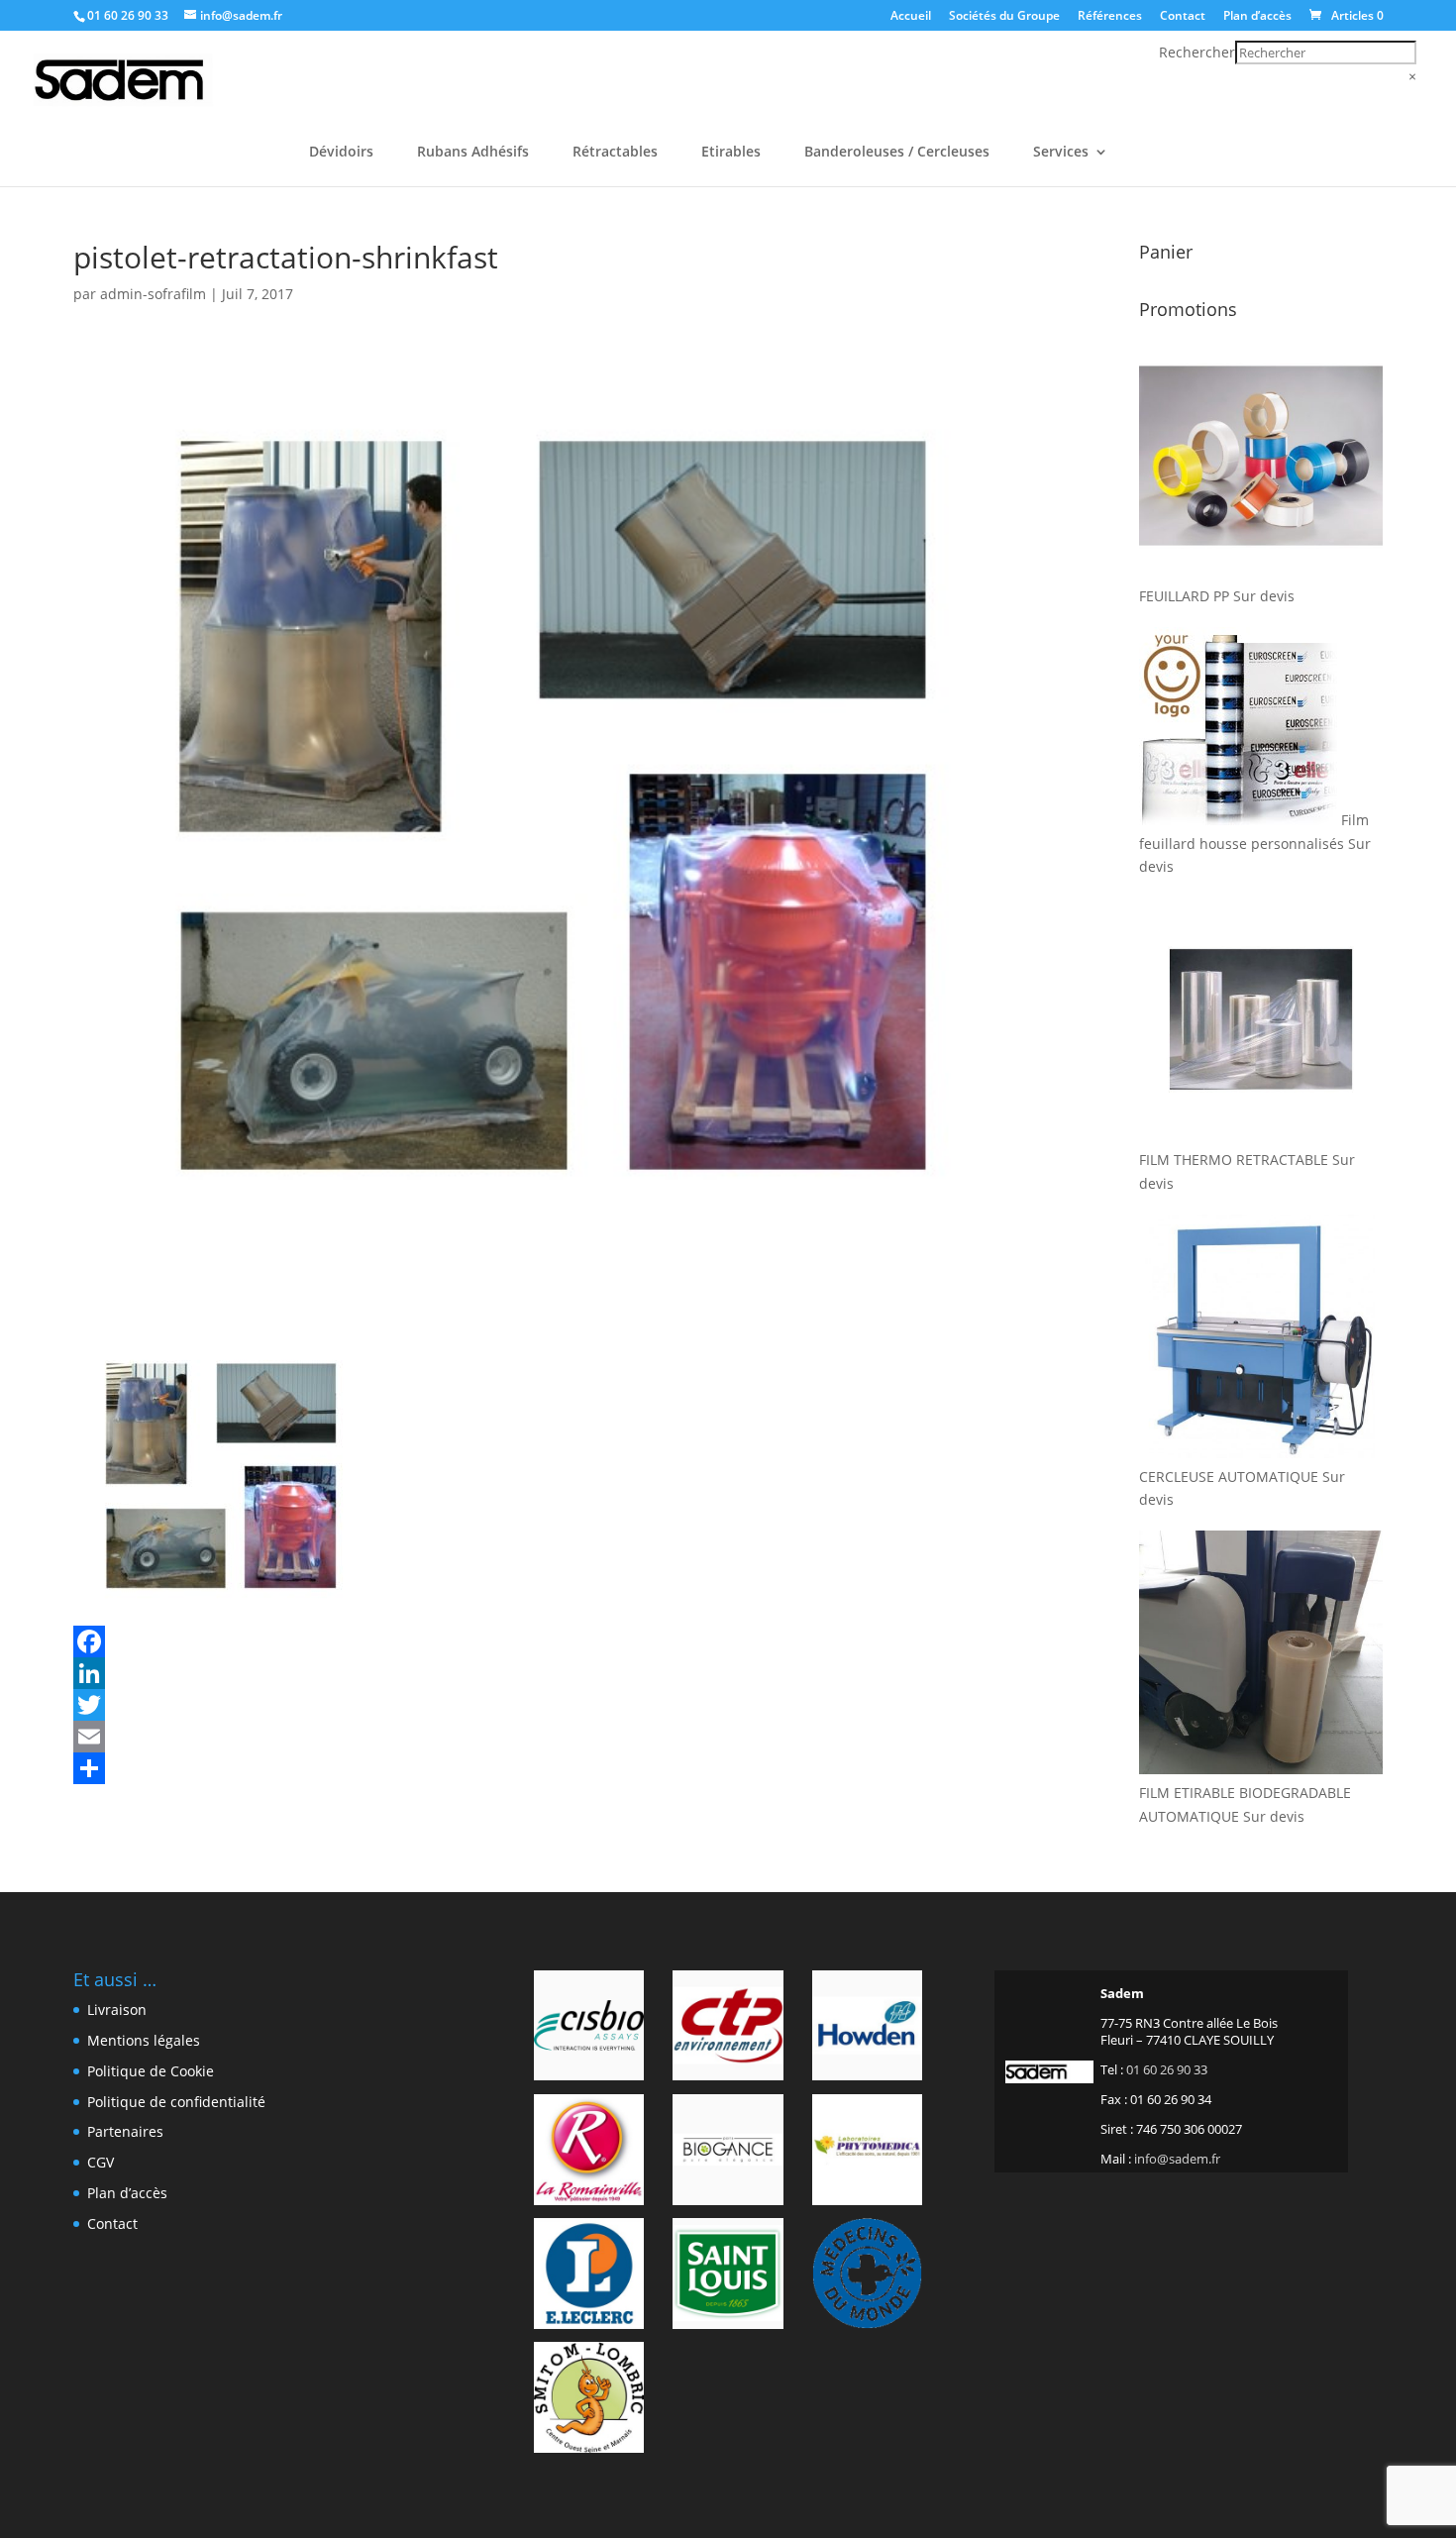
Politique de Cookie (151, 2071)
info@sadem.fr (1177, 2159)
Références (1110, 17)
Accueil (911, 17)
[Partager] (556, 1768)
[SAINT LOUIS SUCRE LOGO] (728, 2276)
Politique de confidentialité (176, 2102)
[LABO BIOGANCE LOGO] (728, 2153)
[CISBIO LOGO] (589, 2029)
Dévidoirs (341, 153)
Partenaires (125, 2131)
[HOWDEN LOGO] (867, 2029)
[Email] (556, 1737)
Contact (1183, 17)
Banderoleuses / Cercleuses (897, 153)
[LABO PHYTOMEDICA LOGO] (867, 2153)
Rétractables (615, 153)
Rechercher (1197, 52)
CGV (101, 2162)
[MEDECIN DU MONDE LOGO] (867, 2276)
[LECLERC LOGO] (589, 2276)
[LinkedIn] (556, 1673)
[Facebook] (556, 1641)
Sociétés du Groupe (1004, 17)
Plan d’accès (1257, 17)
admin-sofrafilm (153, 294)
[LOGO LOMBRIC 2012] (589, 2400)
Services (1061, 153)
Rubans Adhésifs (473, 153)
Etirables (731, 153)
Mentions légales (144, 2040)
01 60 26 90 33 (128, 15)
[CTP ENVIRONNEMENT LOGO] (728, 2029)
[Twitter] (556, 1705)
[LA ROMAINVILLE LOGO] (589, 2153)
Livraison (117, 2010)
